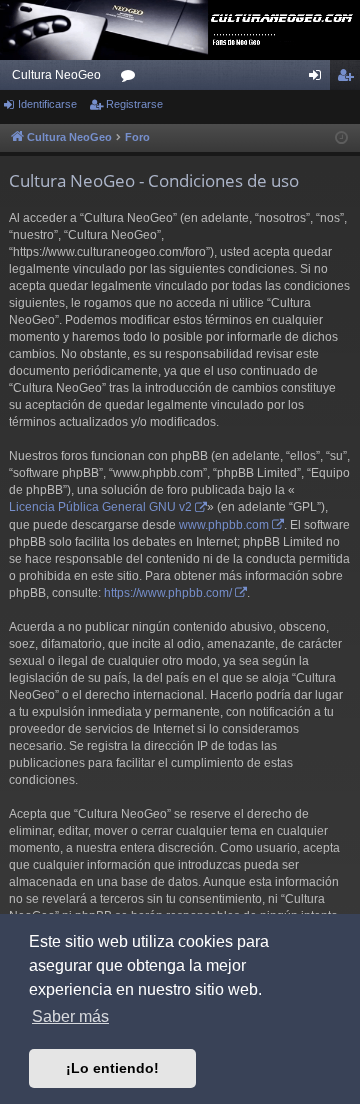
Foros (132, 79)
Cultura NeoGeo (56, 75)
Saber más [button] (70, 1016)
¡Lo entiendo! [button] (112, 1068)
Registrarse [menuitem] (349, 79)
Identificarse (47, 104)
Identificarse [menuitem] (319, 79)
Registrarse (134, 104)
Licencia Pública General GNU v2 (100, 507)
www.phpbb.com (224, 525)
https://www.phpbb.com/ (168, 593)
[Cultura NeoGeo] (180, 30)
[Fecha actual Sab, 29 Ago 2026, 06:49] (341, 138)
